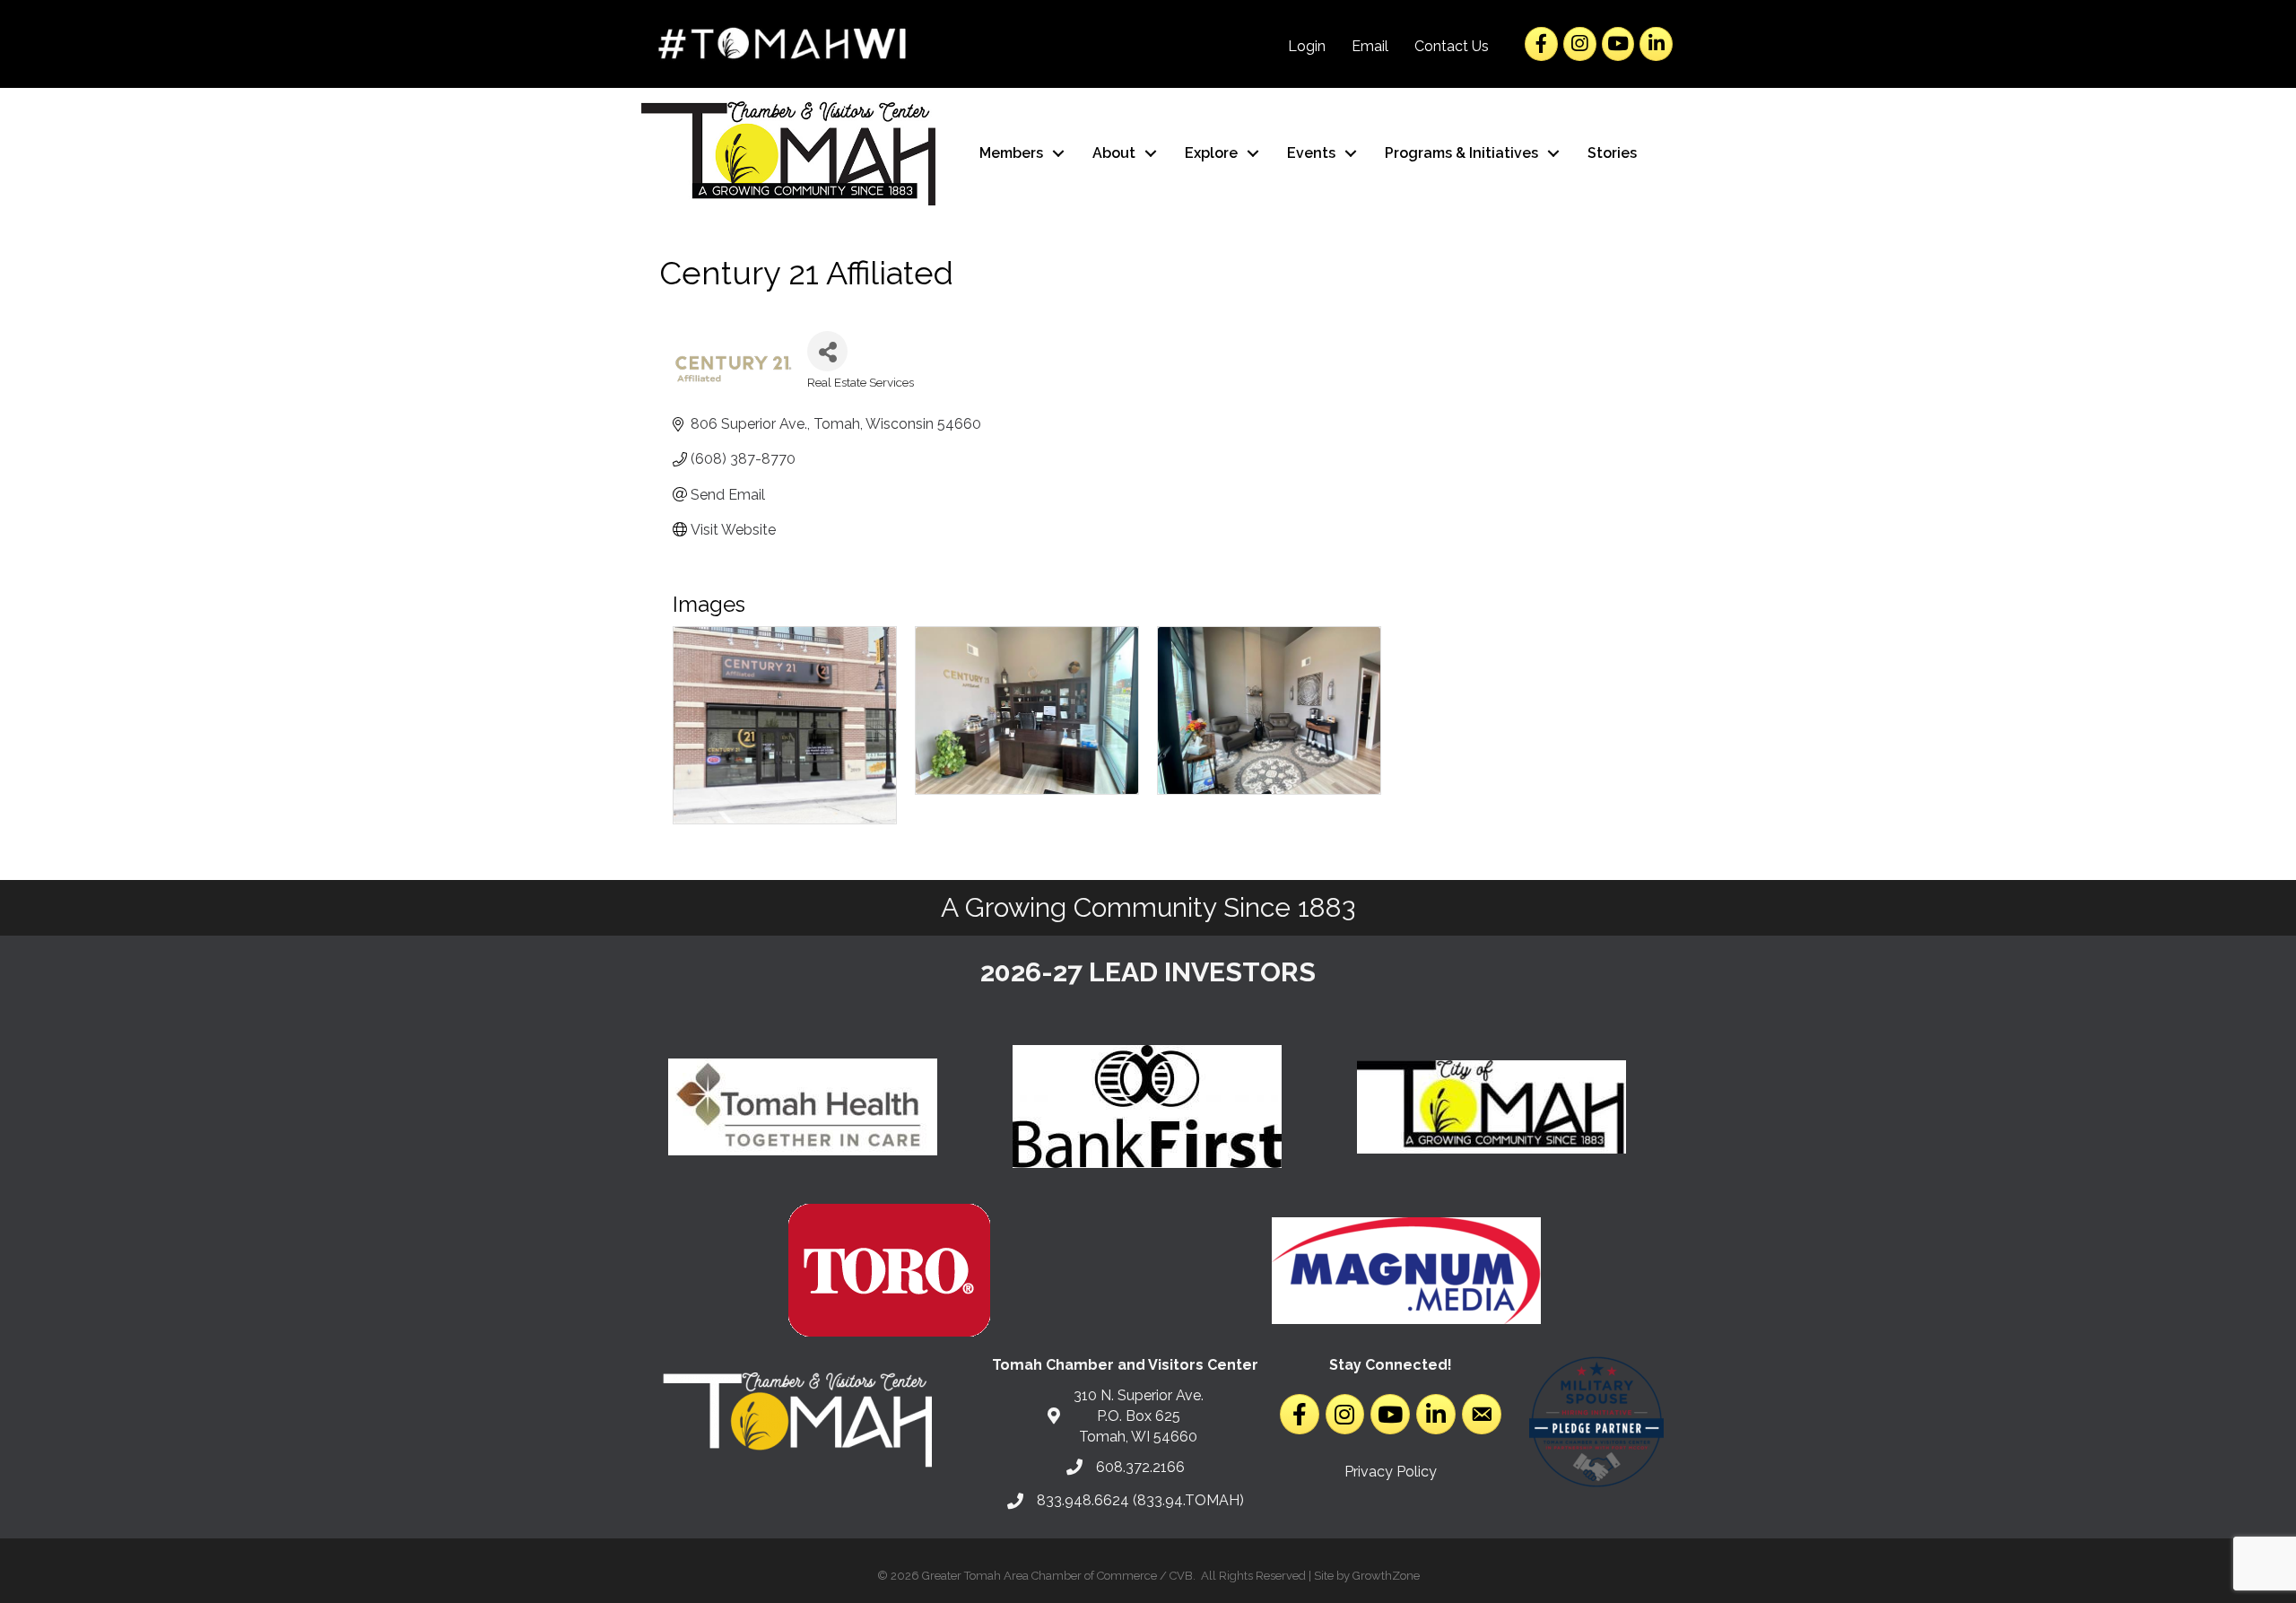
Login (1307, 46)
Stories (1612, 153)
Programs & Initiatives (1461, 153)
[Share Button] (827, 351)
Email (1370, 46)
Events (1311, 153)
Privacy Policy (1391, 1472)
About (1114, 153)
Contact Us (1452, 46)
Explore (1211, 153)
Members (1011, 153)
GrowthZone (1386, 1576)
